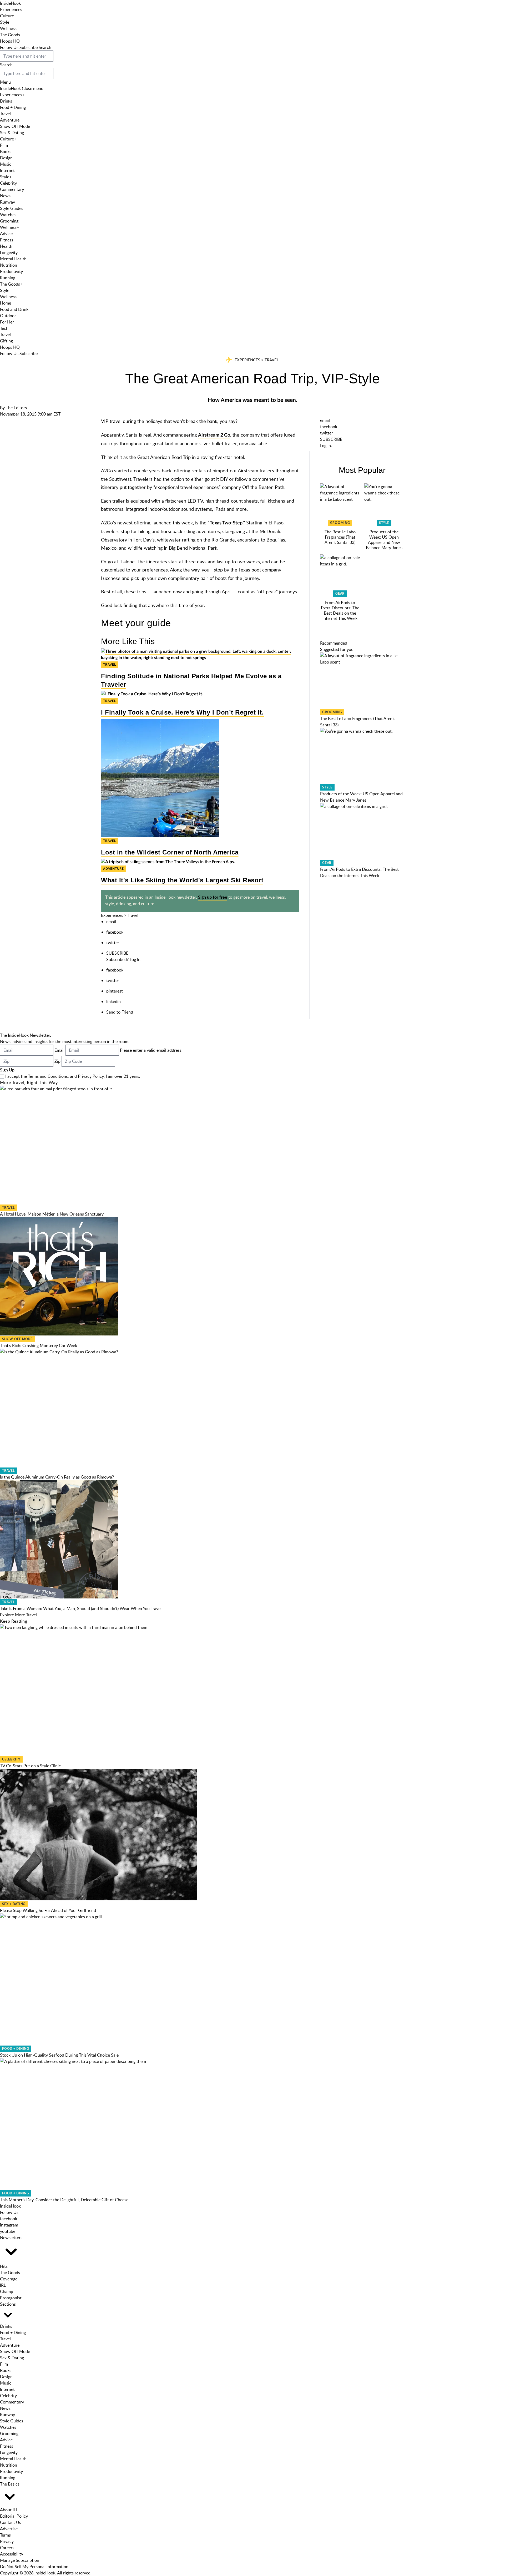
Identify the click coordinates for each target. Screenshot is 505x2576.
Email (59, 1050)
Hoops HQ (10, 41)
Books (6, 151)
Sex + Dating (14, 1904)
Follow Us (9, 47)
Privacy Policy (91, 1076)
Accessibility (12, 2554)
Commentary (12, 189)
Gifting (6, 341)
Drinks (6, 101)
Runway (7, 202)
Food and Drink (14, 309)
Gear (340, 594)
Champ (7, 2291)
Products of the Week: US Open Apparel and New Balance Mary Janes (384, 540)
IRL (3, 2285)
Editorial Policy (14, 2516)
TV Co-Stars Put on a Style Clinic (30, 1766)
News (5, 196)
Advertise (9, 2529)
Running (8, 278)
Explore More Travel (18, 1615)
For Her (7, 322)
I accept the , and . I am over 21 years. (73, 1076)
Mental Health (13, 259)
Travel (5, 114)
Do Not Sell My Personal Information (34, 2567)
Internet (7, 170)
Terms (5, 2535)
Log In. (136, 959)
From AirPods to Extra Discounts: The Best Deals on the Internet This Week (340, 610)
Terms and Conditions (48, 1076)
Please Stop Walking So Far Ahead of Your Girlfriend (48, 1910)
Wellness (8, 28)
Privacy (7, 2541)
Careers (7, 2548)
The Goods (10, 35)
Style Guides (12, 208)
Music (6, 164)
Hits (4, 2266)
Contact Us (11, 2522)
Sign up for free (213, 897)
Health (6, 246)
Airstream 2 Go (214, 435)
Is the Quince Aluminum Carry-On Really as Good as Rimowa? (57, 1477)
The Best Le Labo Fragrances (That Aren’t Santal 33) (340, 537)
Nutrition (9, 265)
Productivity (11, 271)
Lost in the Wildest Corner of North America (170, 852)
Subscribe (29, 47)
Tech (4, 328)
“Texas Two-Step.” (226, 523)
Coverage (9, 2279)
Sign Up (7, 1070)
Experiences (11, 9)
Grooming (9, 221)
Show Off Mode (15, 126)
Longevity (9, 252)
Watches (8, 215)
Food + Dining (13, 107)
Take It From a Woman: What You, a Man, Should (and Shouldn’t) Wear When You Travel (81, 1608)
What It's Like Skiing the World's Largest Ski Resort (182, 880)
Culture (7, 16)
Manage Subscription (20, 2560)
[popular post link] (340, 503)
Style (5, 22)
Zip (57, 1061)
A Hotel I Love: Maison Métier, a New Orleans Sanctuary (52, 1214)
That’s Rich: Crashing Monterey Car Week (39, 1345)
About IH (8, 2510)
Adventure (10, 120)
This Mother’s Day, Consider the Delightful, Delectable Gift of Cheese (64, 2200)
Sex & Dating (12, 133)
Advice (6, 234)
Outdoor (8, 316)
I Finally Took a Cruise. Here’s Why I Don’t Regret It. (182, 712)
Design (6, 158)
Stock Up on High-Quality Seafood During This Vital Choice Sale (59, 2055)
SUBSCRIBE (117, 953)
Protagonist (11, 2298)
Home (6, 303)
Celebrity (8, 183)
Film (4, 145)
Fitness (7, 240)
